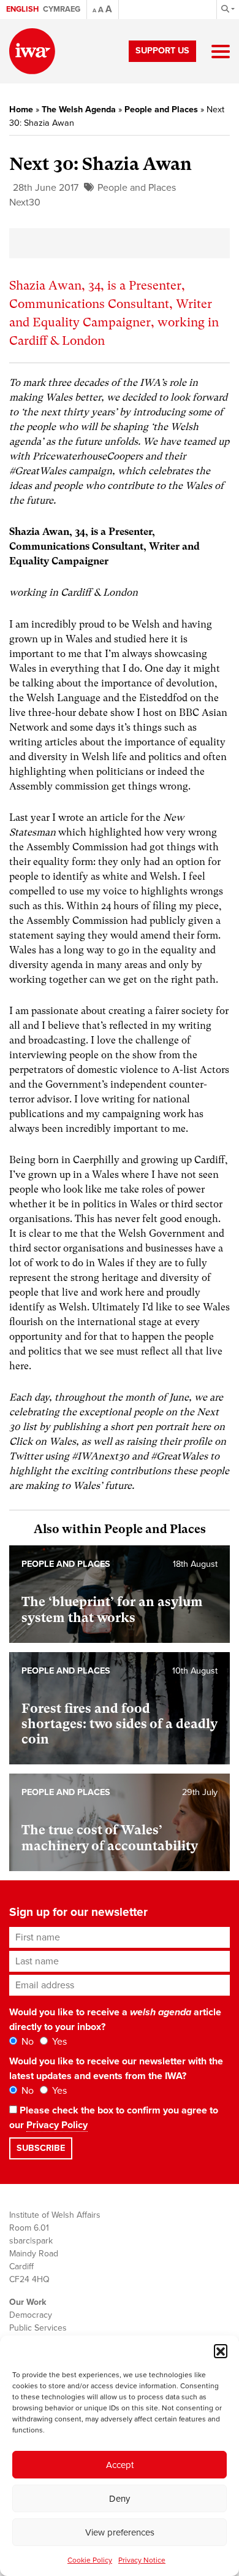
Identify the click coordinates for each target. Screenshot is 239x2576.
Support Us (162, 51)
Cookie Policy (90, 2560)
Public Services (38, 2328)
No (26, 2042)
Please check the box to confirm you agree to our (114, 2118)
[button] (221, 2351)
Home (21, 110)
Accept (120, 2465)
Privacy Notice (142, 2560)
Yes (58, 2042)
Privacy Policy (57, 2125)
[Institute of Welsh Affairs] (32, 51)
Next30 (25, 202)
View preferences (120, 2532)
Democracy (31, 2315)
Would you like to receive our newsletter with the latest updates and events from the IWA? (116, 2069)
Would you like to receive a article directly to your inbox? (115, 2020)
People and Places (161, 110)
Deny (120, 2499)
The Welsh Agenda (79, 110)
